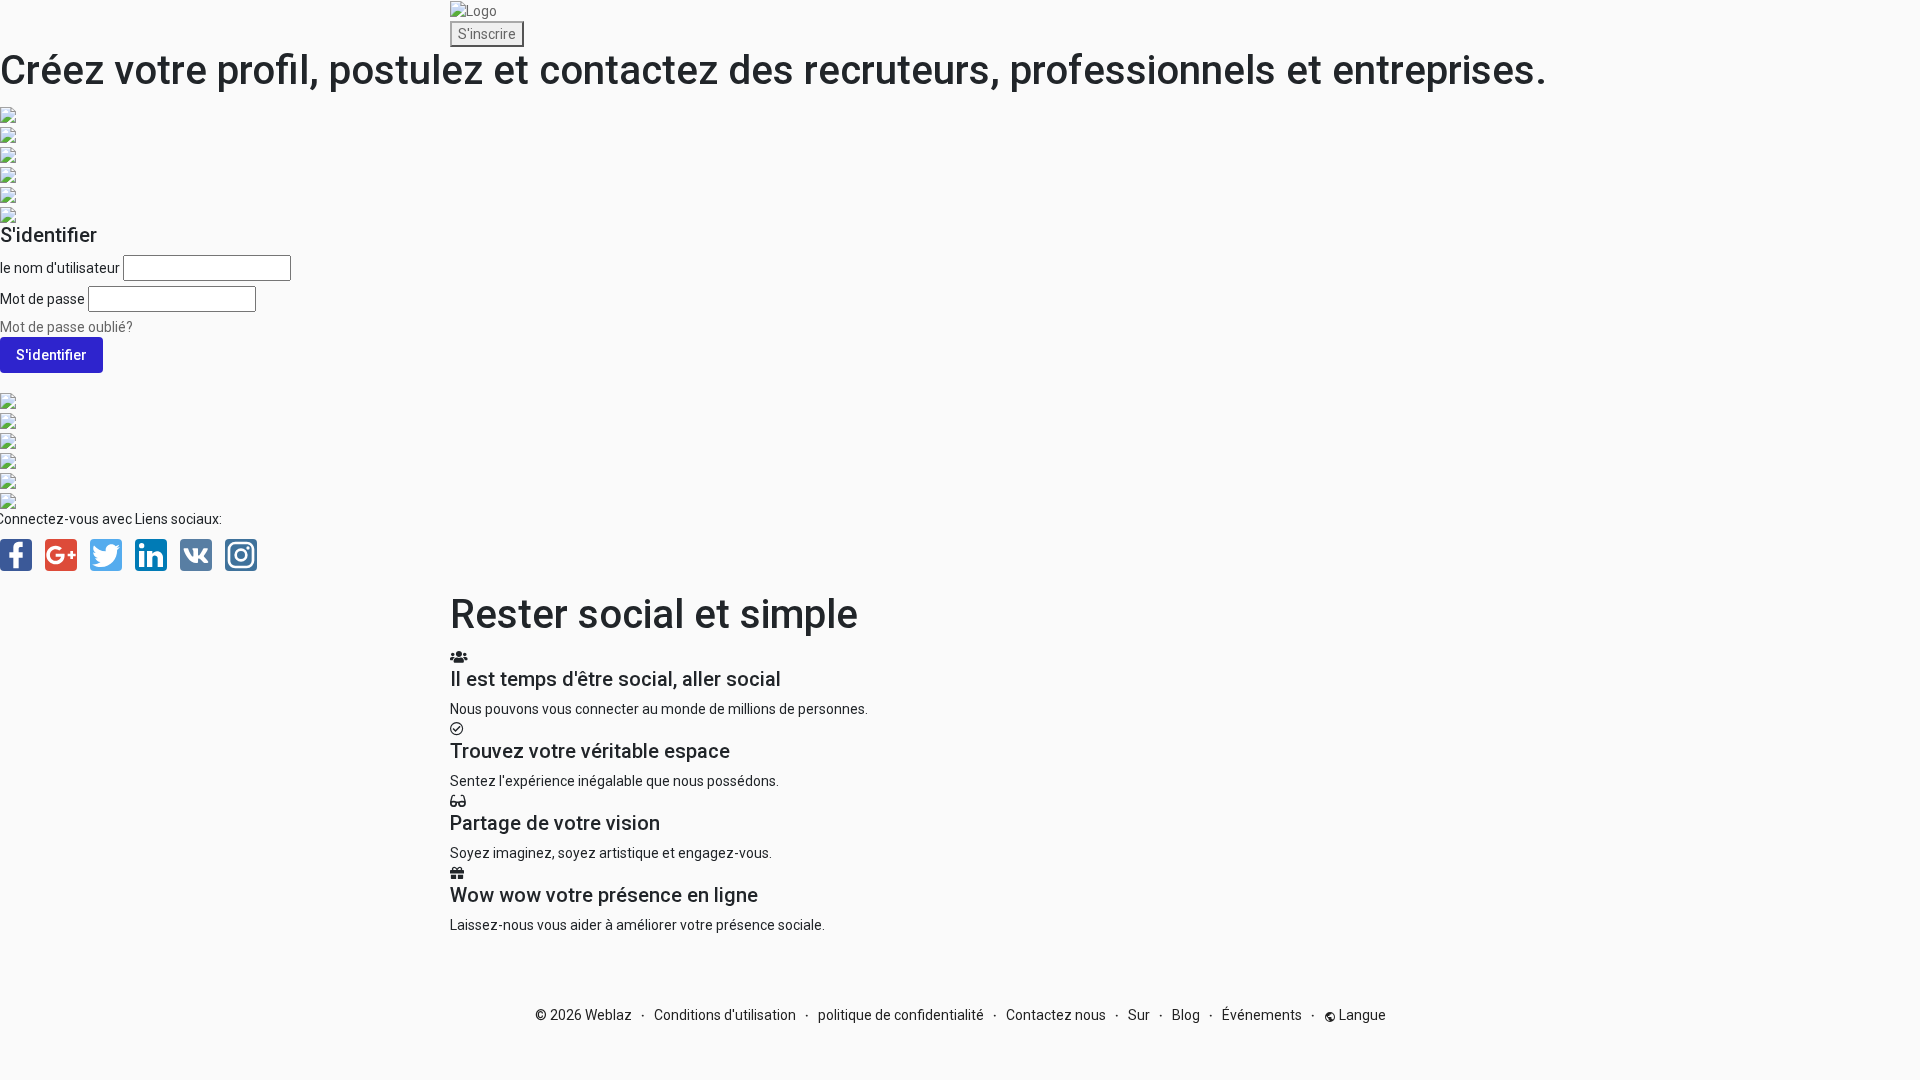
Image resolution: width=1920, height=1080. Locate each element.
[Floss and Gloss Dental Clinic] (8, 213)
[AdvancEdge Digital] (8, 399)
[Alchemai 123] (8, 499)
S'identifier (51, 355)
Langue (1361, 1015)
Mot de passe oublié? (66, 327)
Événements (1262, 1015)
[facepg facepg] (8, 173)
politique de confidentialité (901, 1015)
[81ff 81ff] (8, 419)
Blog (1186, 1015)
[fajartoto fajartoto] (8, 439)
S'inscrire (487, 34)
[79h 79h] (8, 193)
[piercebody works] (8, 133)
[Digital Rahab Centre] (8, 153)
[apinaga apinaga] (8, 113)
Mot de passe (42, 299)
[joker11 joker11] (8, 479)
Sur (1139, 1015)
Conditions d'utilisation (725, 1015)
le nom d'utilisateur (60, 268)
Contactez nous (1056, 1015)
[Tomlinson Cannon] (8, 459)
